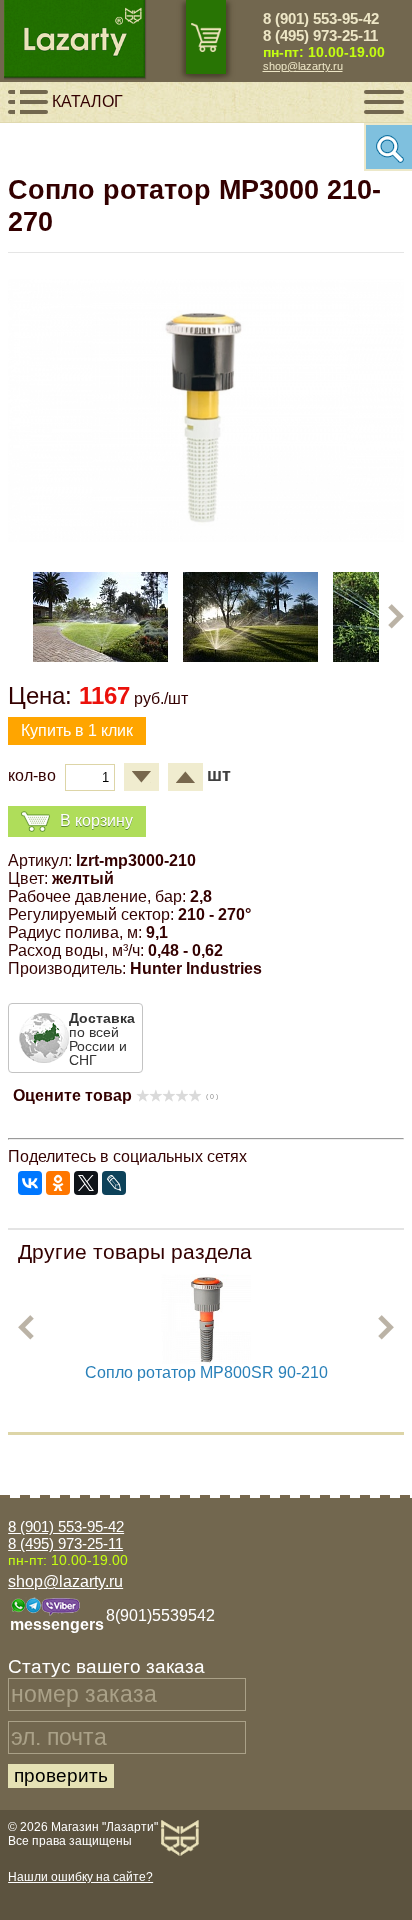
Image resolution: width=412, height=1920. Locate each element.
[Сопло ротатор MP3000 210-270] (206, 536)
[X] (86, 1183)
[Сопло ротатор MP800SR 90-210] (206, 1358)
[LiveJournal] (114, 1183)
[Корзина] (206, 37)
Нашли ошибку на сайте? (80, 1877)
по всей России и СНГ (102, 1039)
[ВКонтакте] (30, 1183)
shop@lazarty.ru (303, 66)
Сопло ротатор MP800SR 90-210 (206, 1372)
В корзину (96, 820)
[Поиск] (388, 147)
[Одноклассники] (58, 1183)
